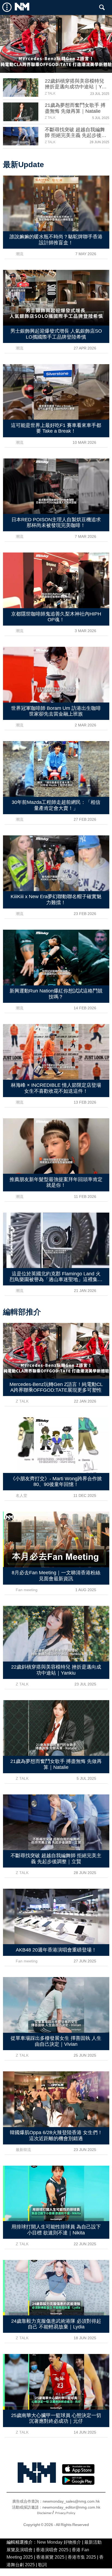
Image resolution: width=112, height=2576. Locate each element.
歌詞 (42, 2565)
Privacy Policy (65, 2513)
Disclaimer (44, 2513)
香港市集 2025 (82, 2557)
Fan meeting (27, 1590)
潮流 (20, 254)
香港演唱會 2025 (52, 2550)
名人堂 (21, 1495)
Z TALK (50, 93)
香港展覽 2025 (50, 2557)
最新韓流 (23, 2150)
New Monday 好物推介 (59, 2542)
